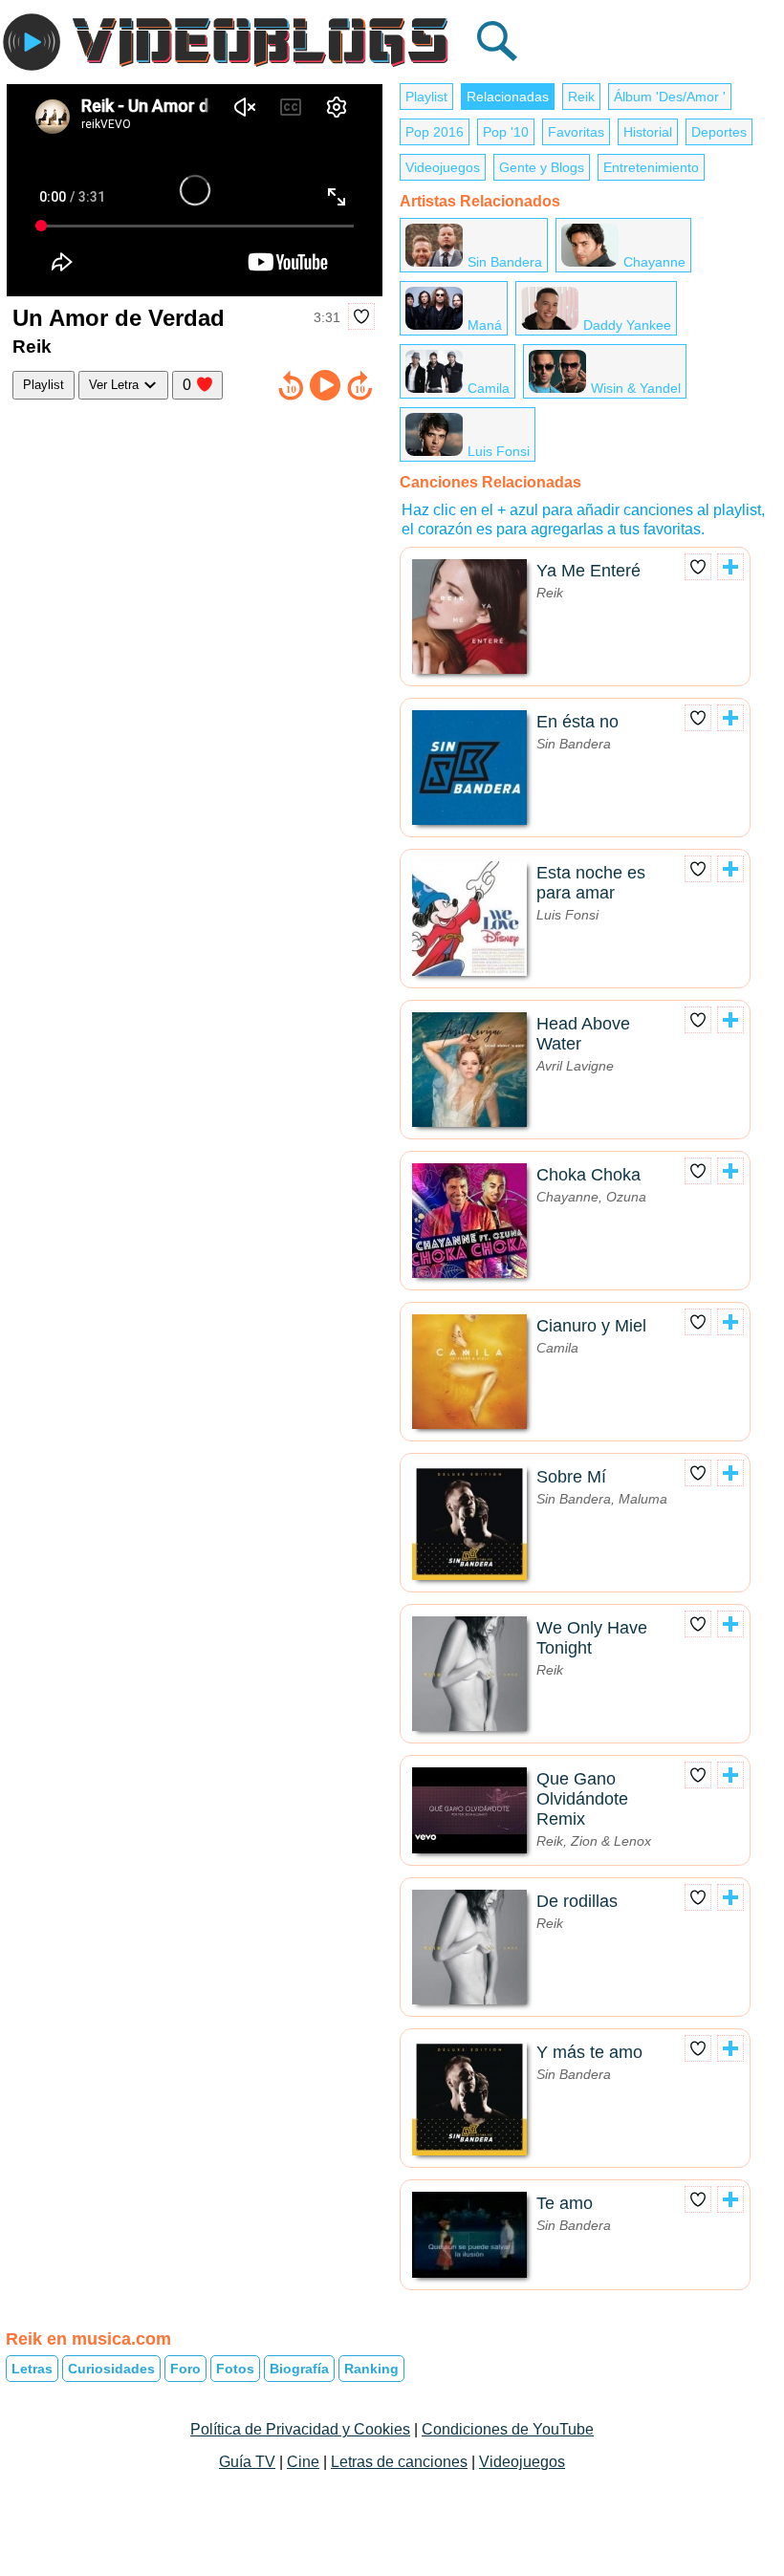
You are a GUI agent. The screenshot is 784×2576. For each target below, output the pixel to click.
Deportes (719, 132)
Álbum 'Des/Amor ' (670, 97)
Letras (32, 2369)
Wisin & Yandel (636, 388)
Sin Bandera (505, 262)
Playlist (44, 385)
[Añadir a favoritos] (361, 316)
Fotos (235, 2369)
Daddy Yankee (627, 325)
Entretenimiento (651, 167)
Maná (485, 325)
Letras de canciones (399, 2462)
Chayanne (654, 262)
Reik (581, 97)
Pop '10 (506, 132)
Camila (489, 388)
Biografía (299, 2369)
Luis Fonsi (499, 451)
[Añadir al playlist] (730, 567)
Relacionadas (508, 97)
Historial (648, 132)
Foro (185, 2369)
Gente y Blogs (542, 167)
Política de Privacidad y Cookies (300, 2429)
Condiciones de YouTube (508, 2429)
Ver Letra (116, 385)
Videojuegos (443, 167)
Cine (303, 2462)
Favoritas (576, 132)
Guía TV (247, 2462)
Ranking (371, 2369)
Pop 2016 (435, 132)
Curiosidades (111, 2369)
